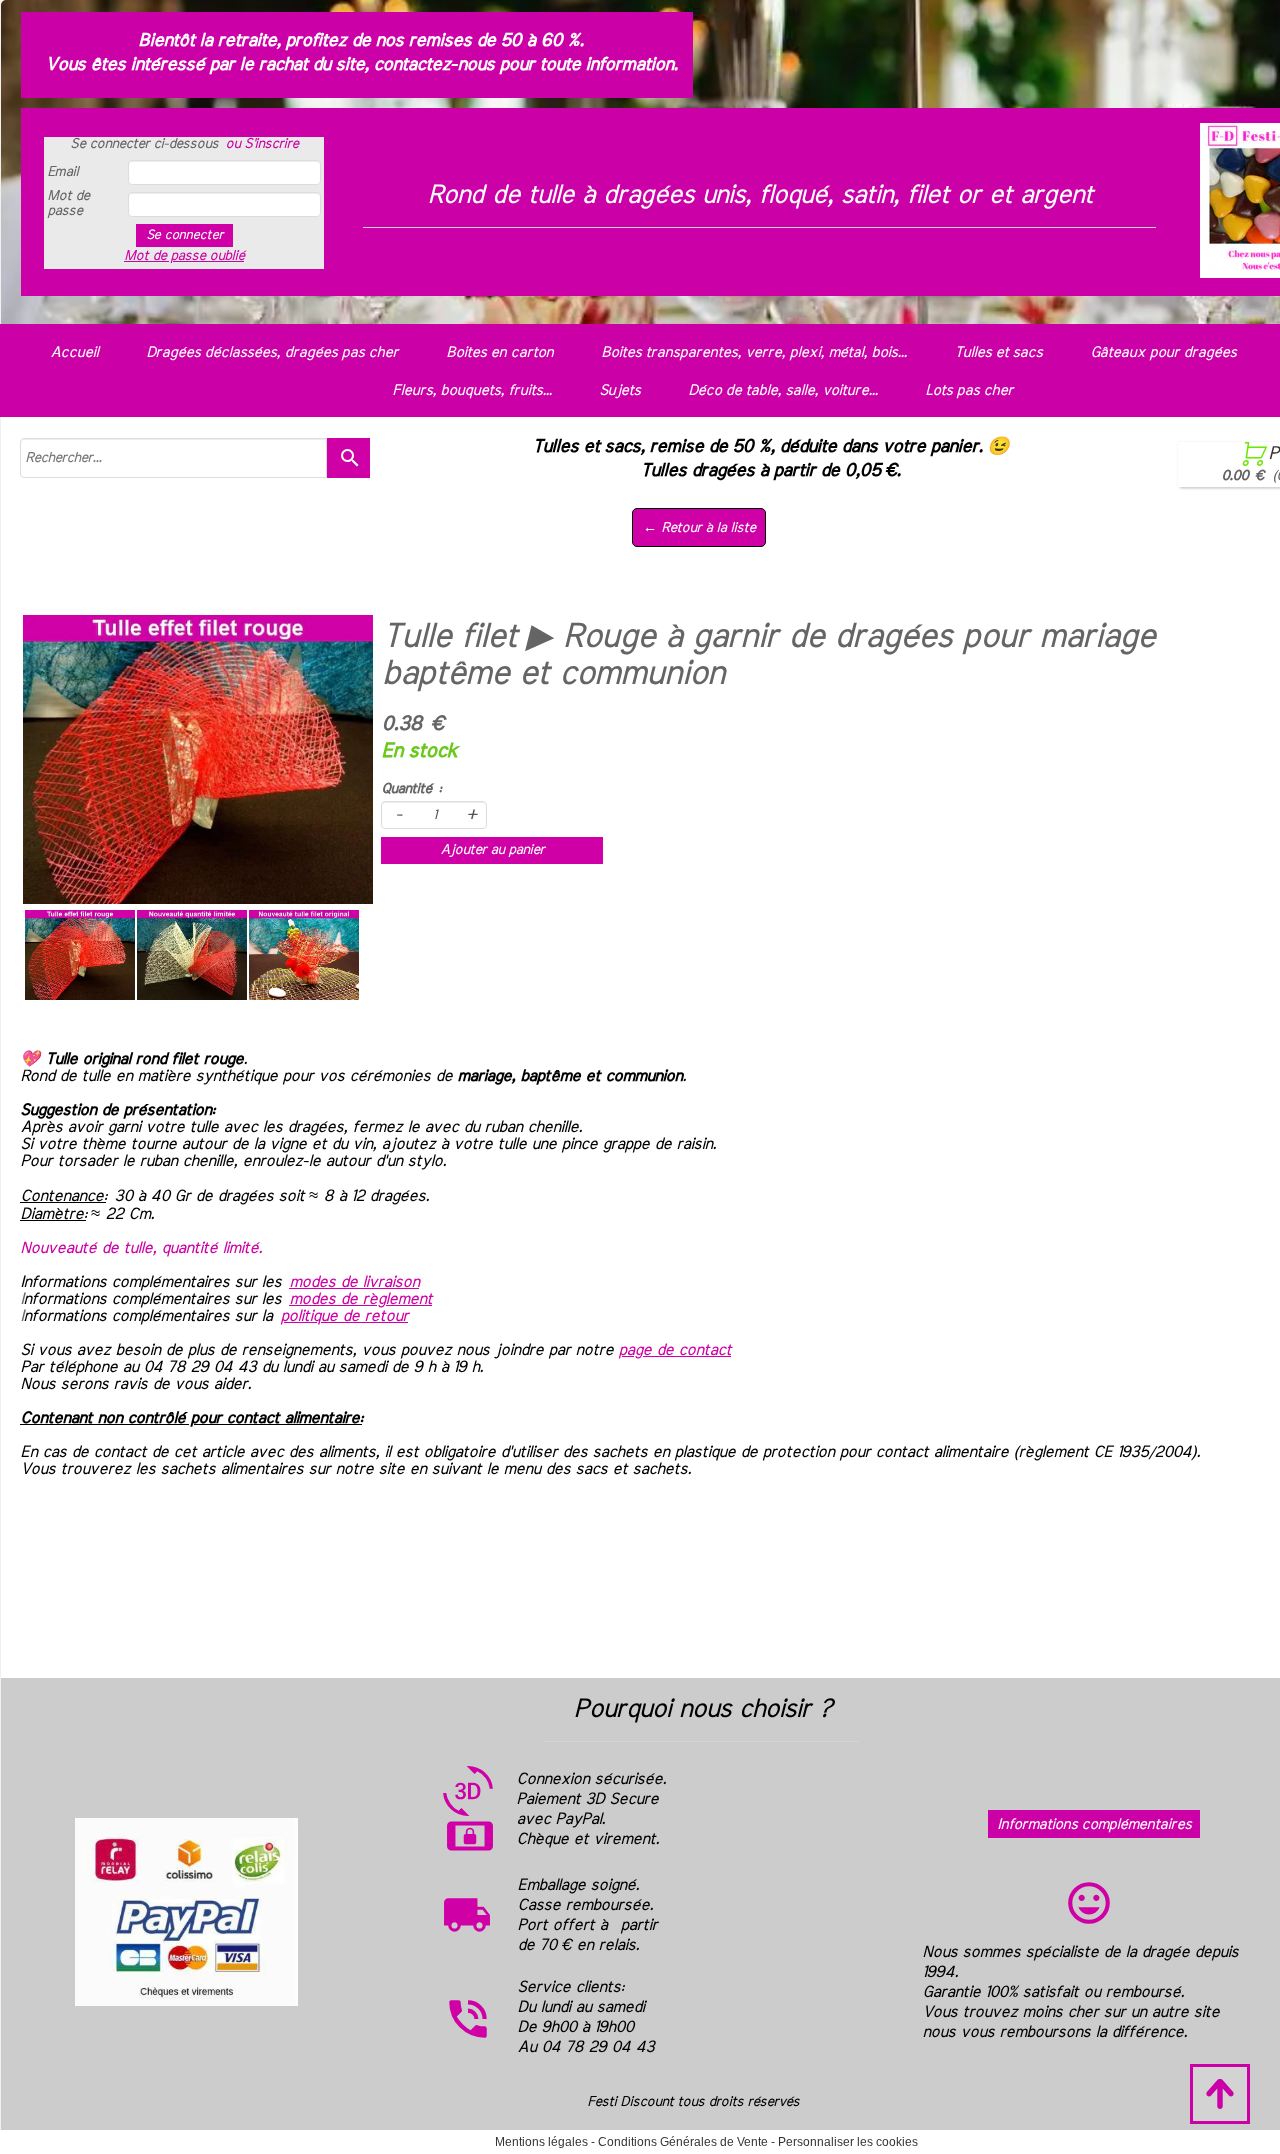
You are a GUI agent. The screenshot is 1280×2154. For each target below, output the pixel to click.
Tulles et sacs (998, 352)
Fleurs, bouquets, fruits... (471, 390)
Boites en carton (499, 352)
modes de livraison (354, 1282)
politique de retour (344, 1316)
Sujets (619, 390)
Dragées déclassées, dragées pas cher (272, 352)
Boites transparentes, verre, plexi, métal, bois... (753, 352)
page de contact (674, 1350)
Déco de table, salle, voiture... (782, 390)
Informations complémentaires (1094, 1824)
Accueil (74, 352)
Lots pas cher (969, 390)
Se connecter (184, 235)
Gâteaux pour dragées (1163, 352)
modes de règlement (360, 1299)
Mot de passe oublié (184, 256)
